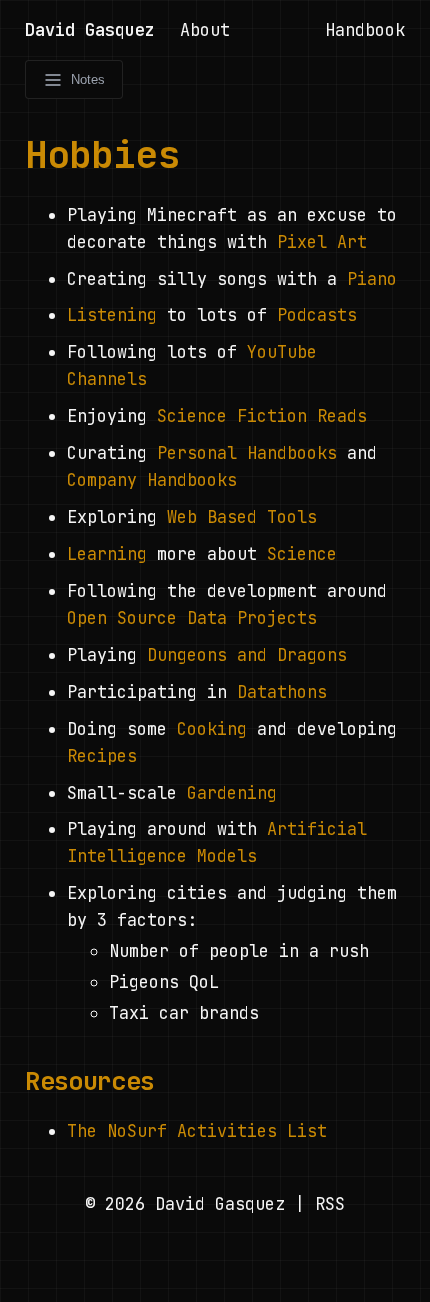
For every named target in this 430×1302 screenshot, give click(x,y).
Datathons (282, 692)
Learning (107, 554)
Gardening (232, 793)
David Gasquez (90, 30)
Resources (89, 1081)
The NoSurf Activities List (197, 1131)
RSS (330, 1204)
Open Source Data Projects (192, 618)
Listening (112, 315)
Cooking (212, 729)
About (205, 30)
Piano (372, 279)
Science (302, 554)
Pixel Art (322, 242)
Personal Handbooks (247, 453)
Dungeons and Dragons (247, 655)
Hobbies (102, 154)
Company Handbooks (152, 480)
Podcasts (317, 315)
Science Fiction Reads (262, 416)
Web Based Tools (242, 517)
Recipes (102, 756)
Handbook (365, 30)
